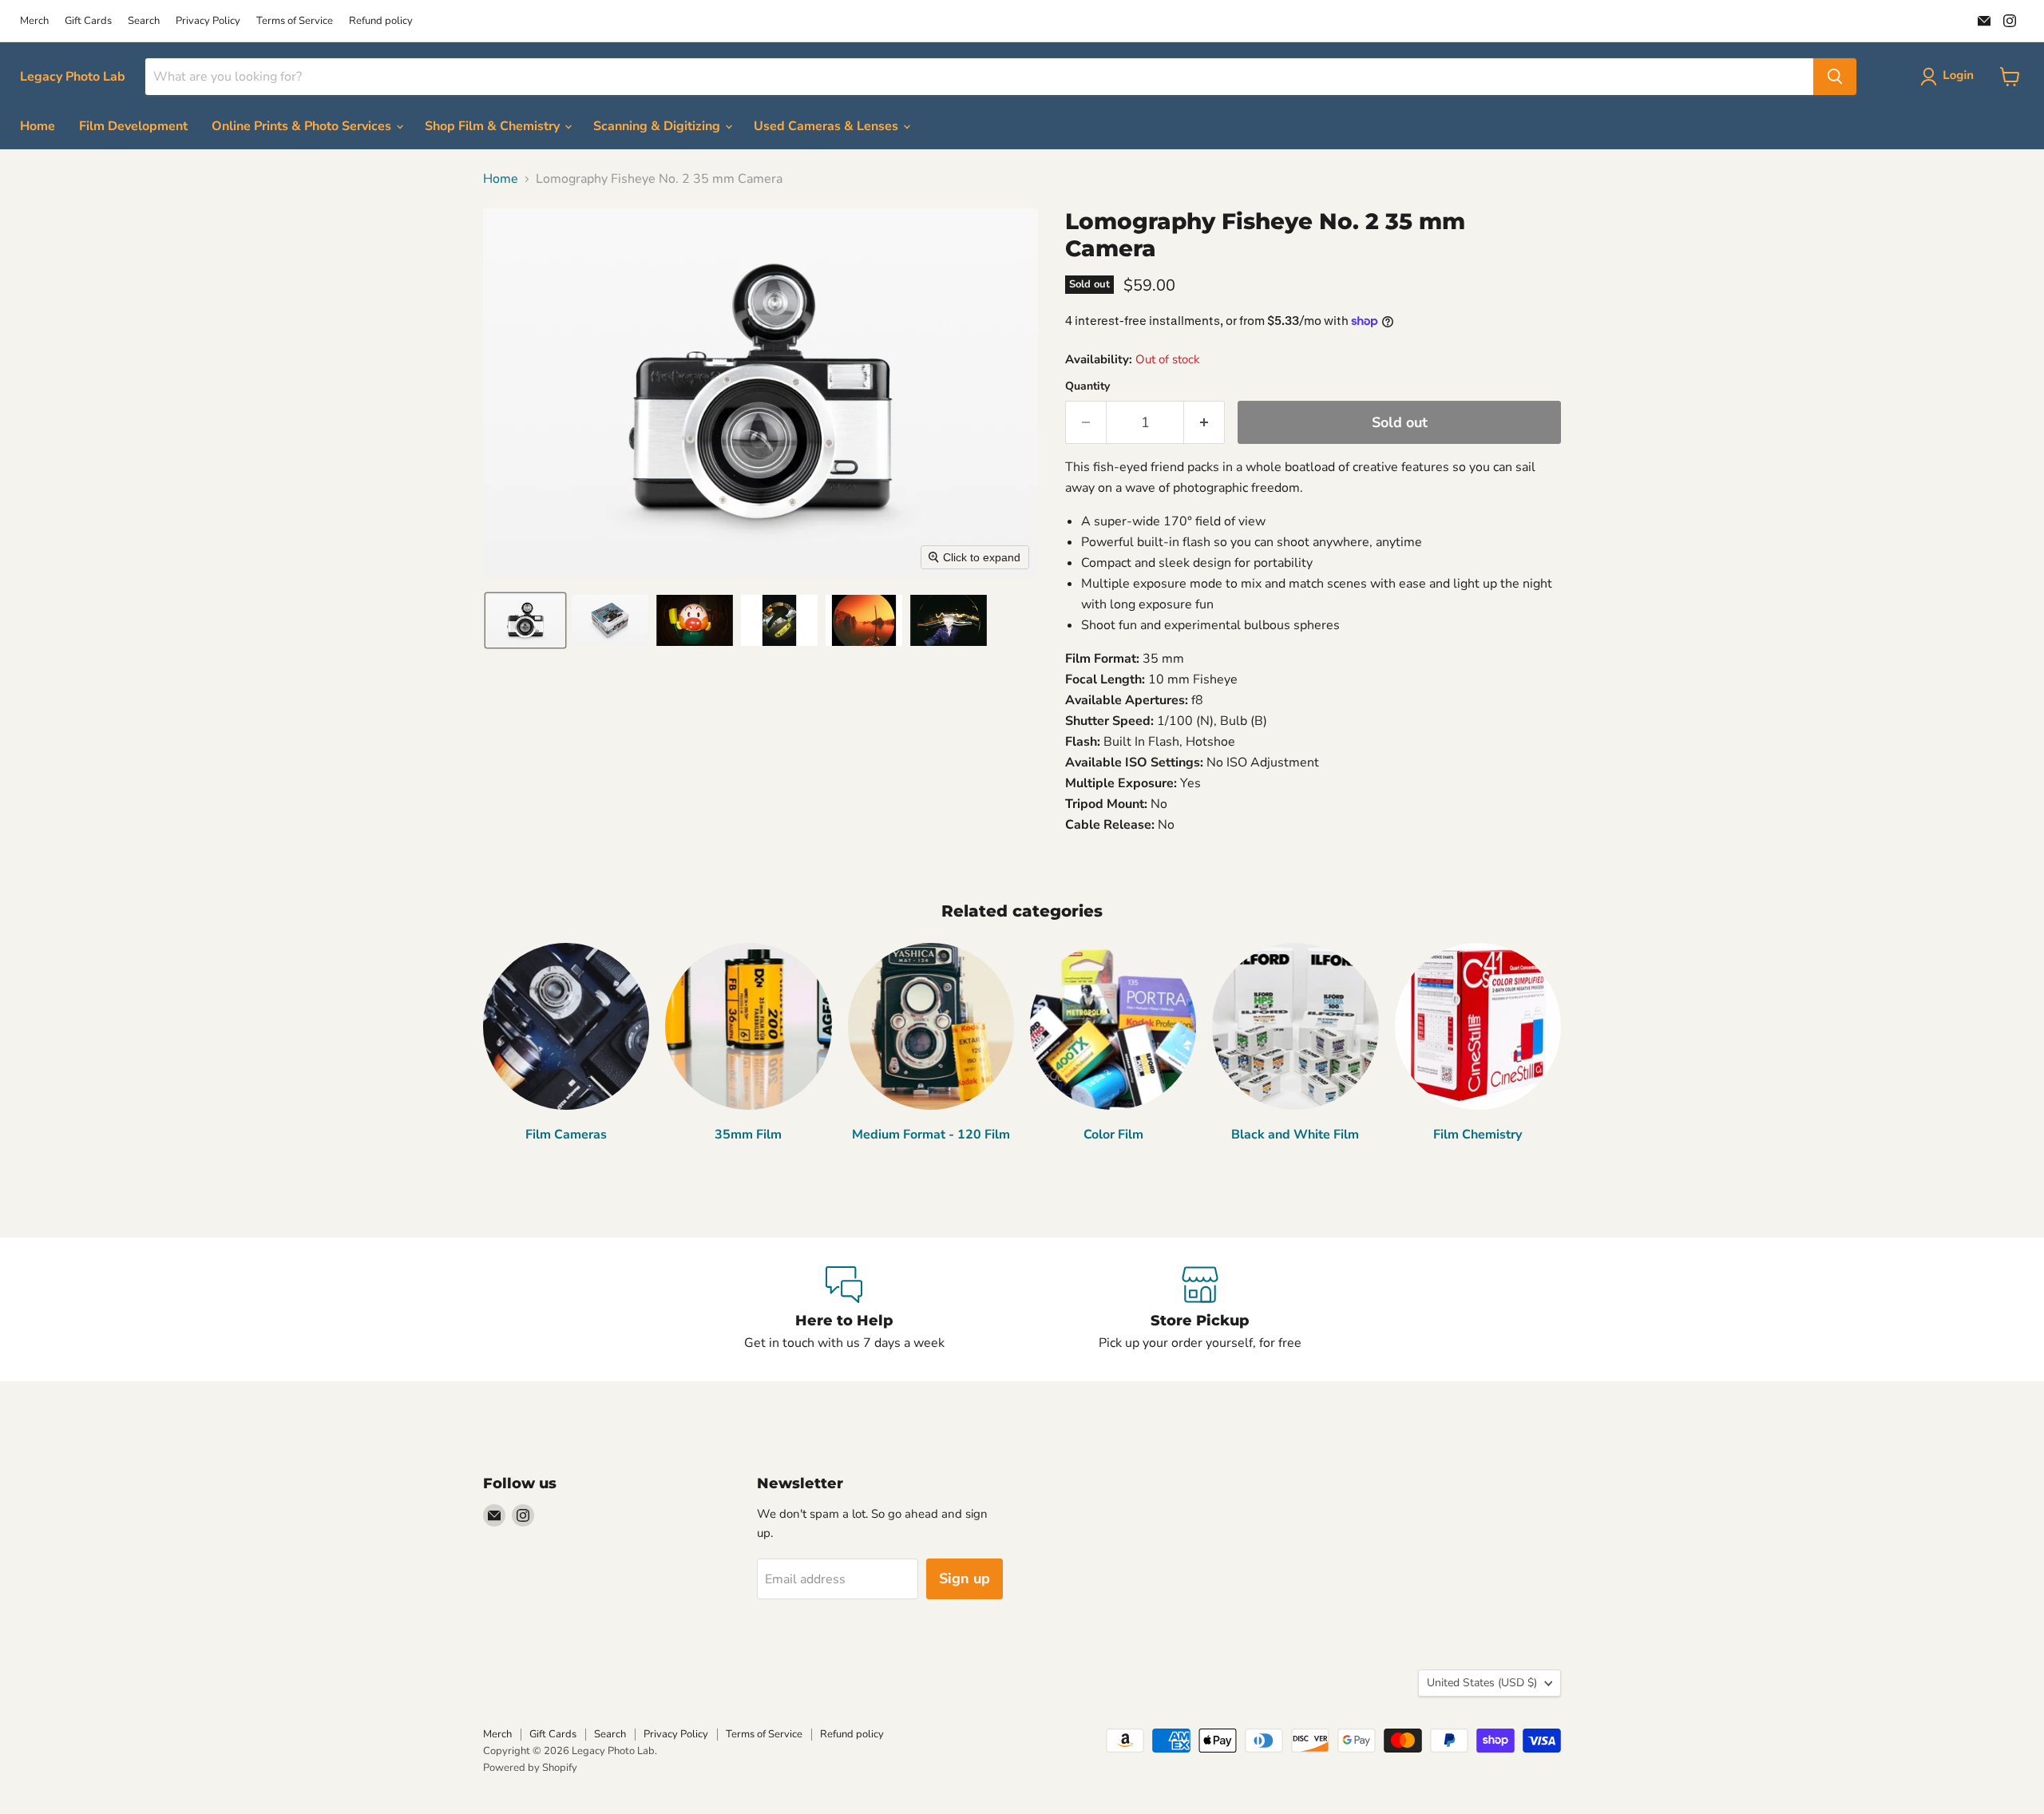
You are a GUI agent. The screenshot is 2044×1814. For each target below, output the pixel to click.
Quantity (1087, 386)
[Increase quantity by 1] (1204, 423)
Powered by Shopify (530, 1768)
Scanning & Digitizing (658, 126)
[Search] (1835, 77)
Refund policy (381, 21)
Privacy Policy (208, 21)
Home (38, 126)
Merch (34, 21)
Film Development (133, 126)
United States (1482, 1683)
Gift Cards (88, 21)
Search (144, 21)
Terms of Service (295, 21)
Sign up (965, 1578)
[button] (1950, 77)
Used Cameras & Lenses (828, 126)
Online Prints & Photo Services (303, 126)
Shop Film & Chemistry (494, 126)
